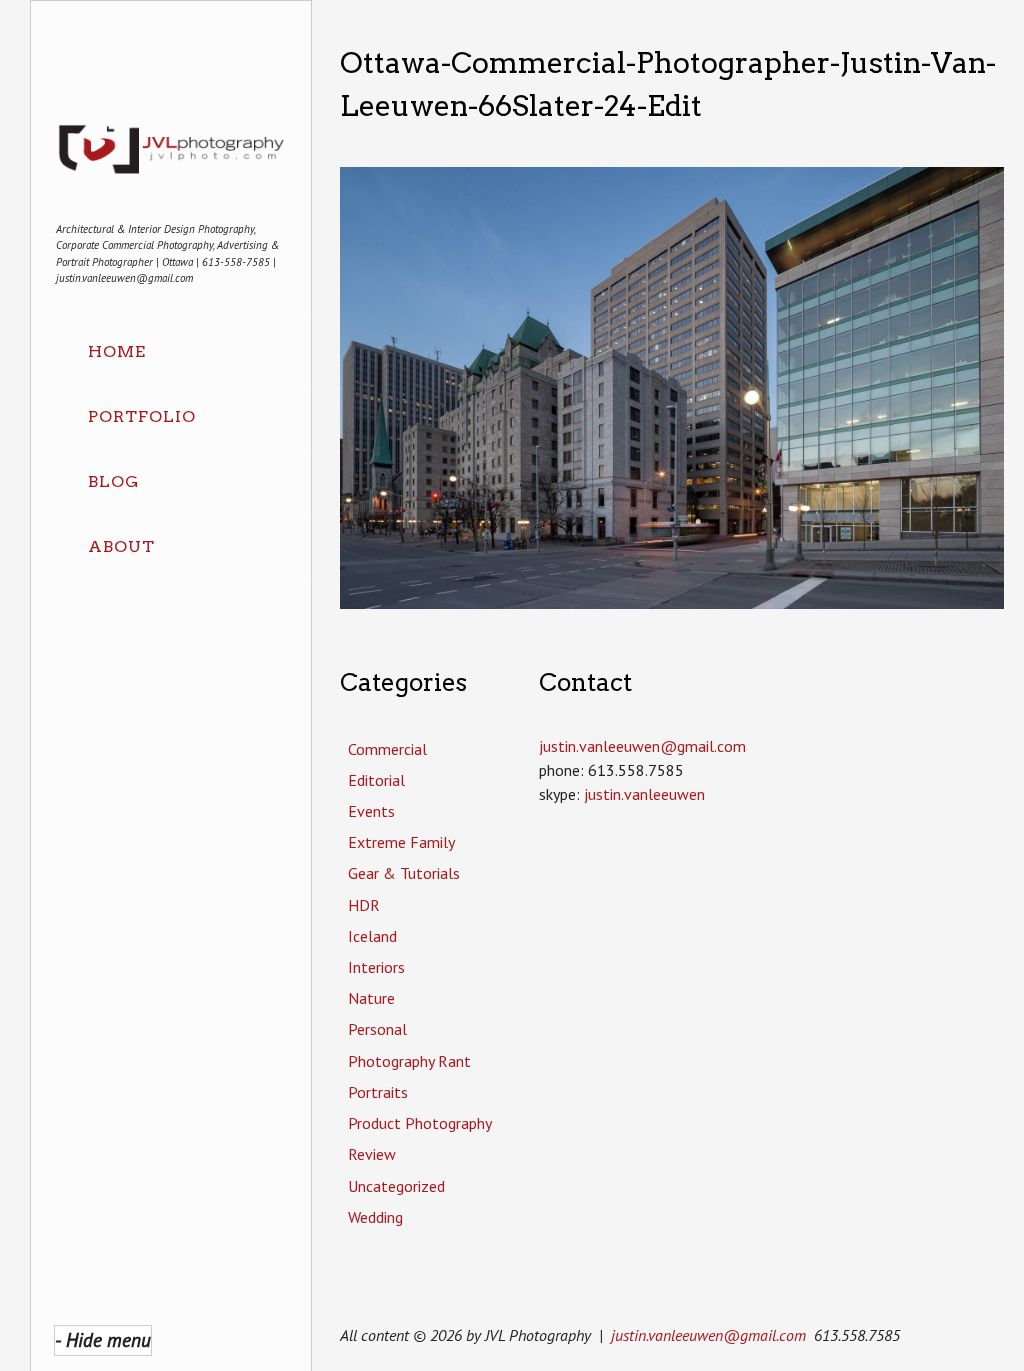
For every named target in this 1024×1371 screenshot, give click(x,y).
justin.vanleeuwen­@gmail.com (642, 746)
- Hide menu (103, 1339)
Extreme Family (401, 842)
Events (371, 811)
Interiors (376, 967)
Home (117, 351)
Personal (377, 1029)
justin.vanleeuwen (644, 794)
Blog (113, 481)
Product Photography (420, 1123)
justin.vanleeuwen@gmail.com (708, 1335)
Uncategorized (396, 1186)
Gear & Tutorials (404, 873)
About (121, 546)
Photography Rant (409, 1061)
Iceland (372, 936)
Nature (371, 998)
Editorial (376, 780)
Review (372, 1154)
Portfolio (142, 416)
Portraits (378, 1092)
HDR (364, 905)
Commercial (387, 749)
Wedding (375, 1217)
